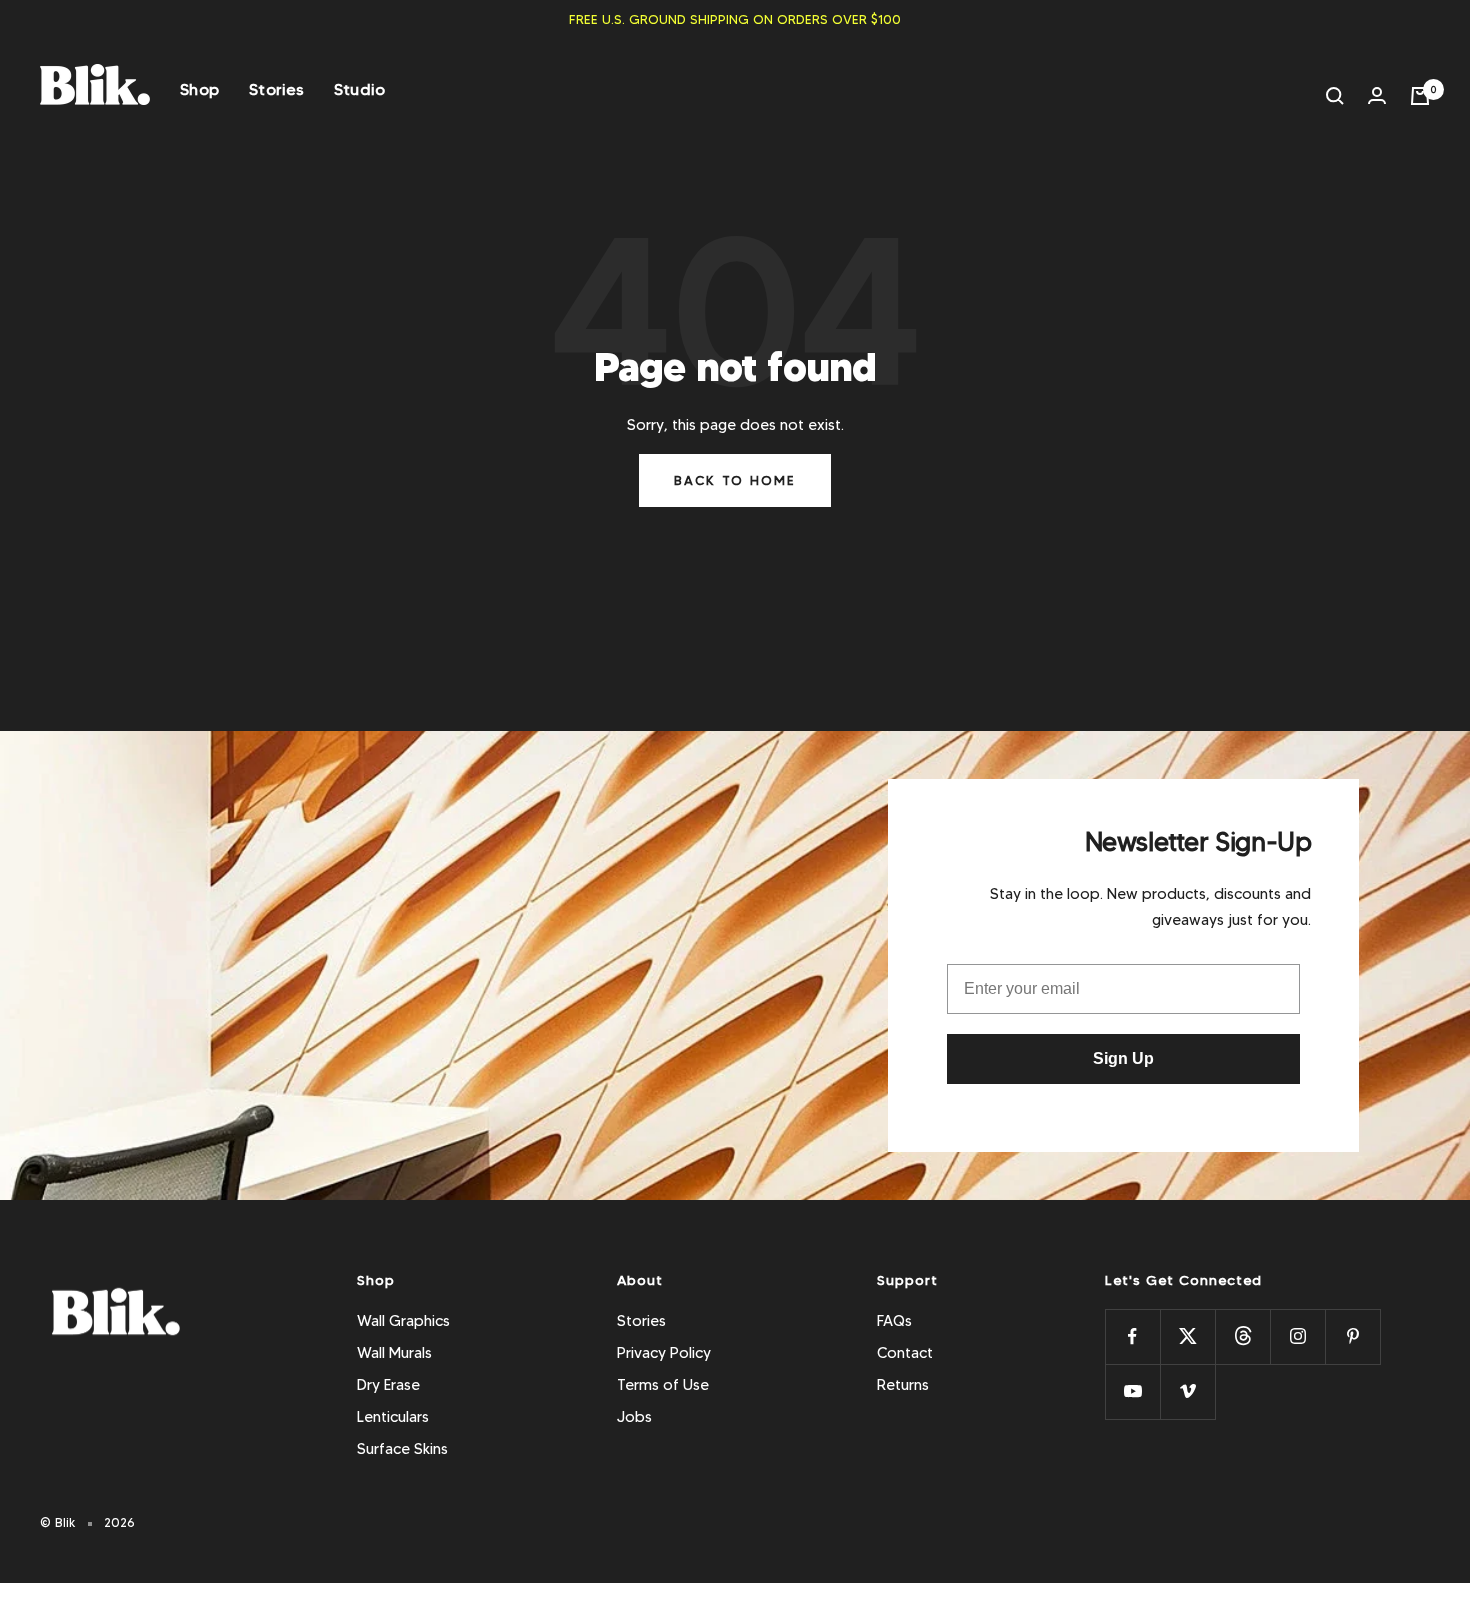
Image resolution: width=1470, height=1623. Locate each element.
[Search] (1335, 96)
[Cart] (1420, 96)
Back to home (735, 480)
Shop (199, 89)
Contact (905, 1353)
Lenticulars (393, 1417)
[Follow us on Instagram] (1297, 1336)
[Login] (1377, 95)
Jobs (634, 1417)
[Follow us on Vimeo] (1187, 1391)
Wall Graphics (403, 1321)
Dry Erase (388, 1385)
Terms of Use (663, 1385)
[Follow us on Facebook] (1132, 1336)
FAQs (894, 1321)
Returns (903, 1385)
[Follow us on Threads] (1242, 1336)
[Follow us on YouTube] (1132, 1391)
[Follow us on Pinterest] (1352, 1336)
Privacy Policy (664, 1353)
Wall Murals (394, 1353)
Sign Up (1123, 1058)
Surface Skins (402, 1449)
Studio (360, 89)
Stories (276, 89)
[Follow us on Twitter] (1187, 1336)
